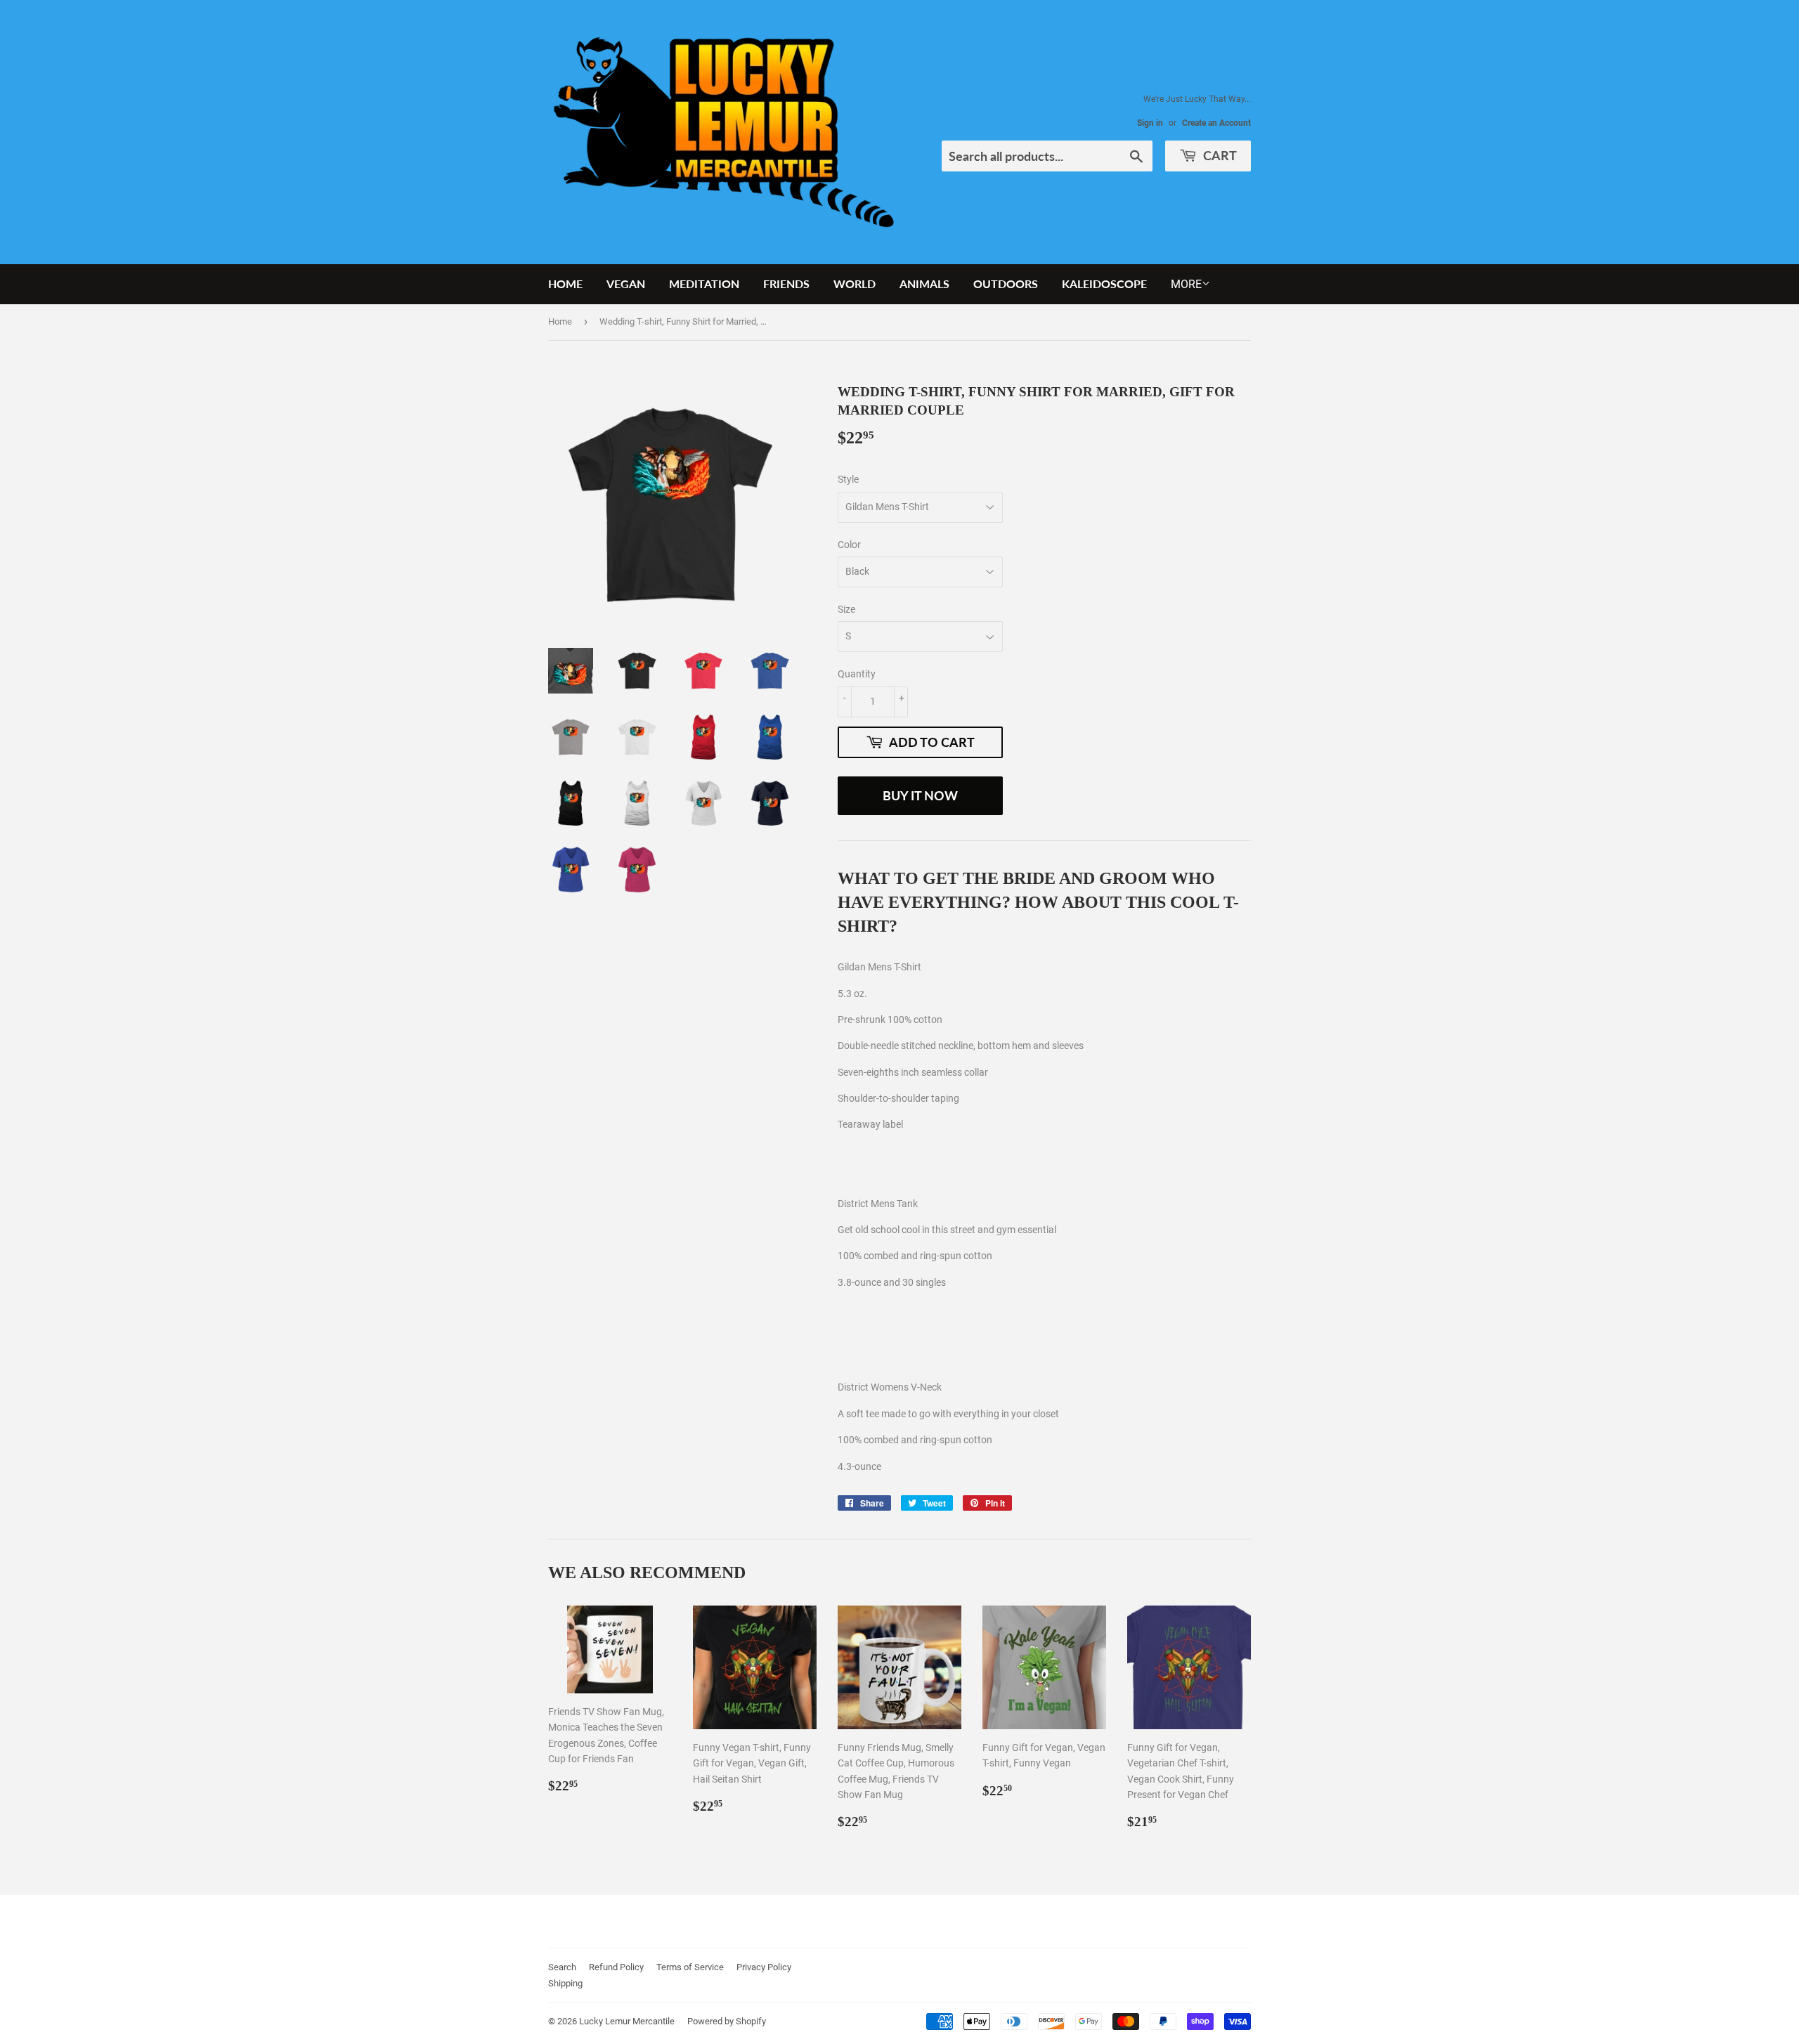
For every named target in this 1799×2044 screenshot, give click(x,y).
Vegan (626, 284)
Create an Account (1216, 123)
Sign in (1150, 123)
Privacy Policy (764, 1967)
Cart (1219, 155)
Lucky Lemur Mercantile (627, 2021)
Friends (786, 284)
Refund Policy (616, 1967)
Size (846, 609)
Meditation (704, 284)
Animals (924, 284)
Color (849, 545)
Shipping (565, 1983)
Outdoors (1006, 284)
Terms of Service (690, 1967)
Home (565, 284)
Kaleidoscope (1104, 284)
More (1186, 284)
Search (562, 1967)
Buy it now (920, 795)
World (855, 284)
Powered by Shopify (727, 2021)
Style (848, 479)
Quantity (857, 674)
